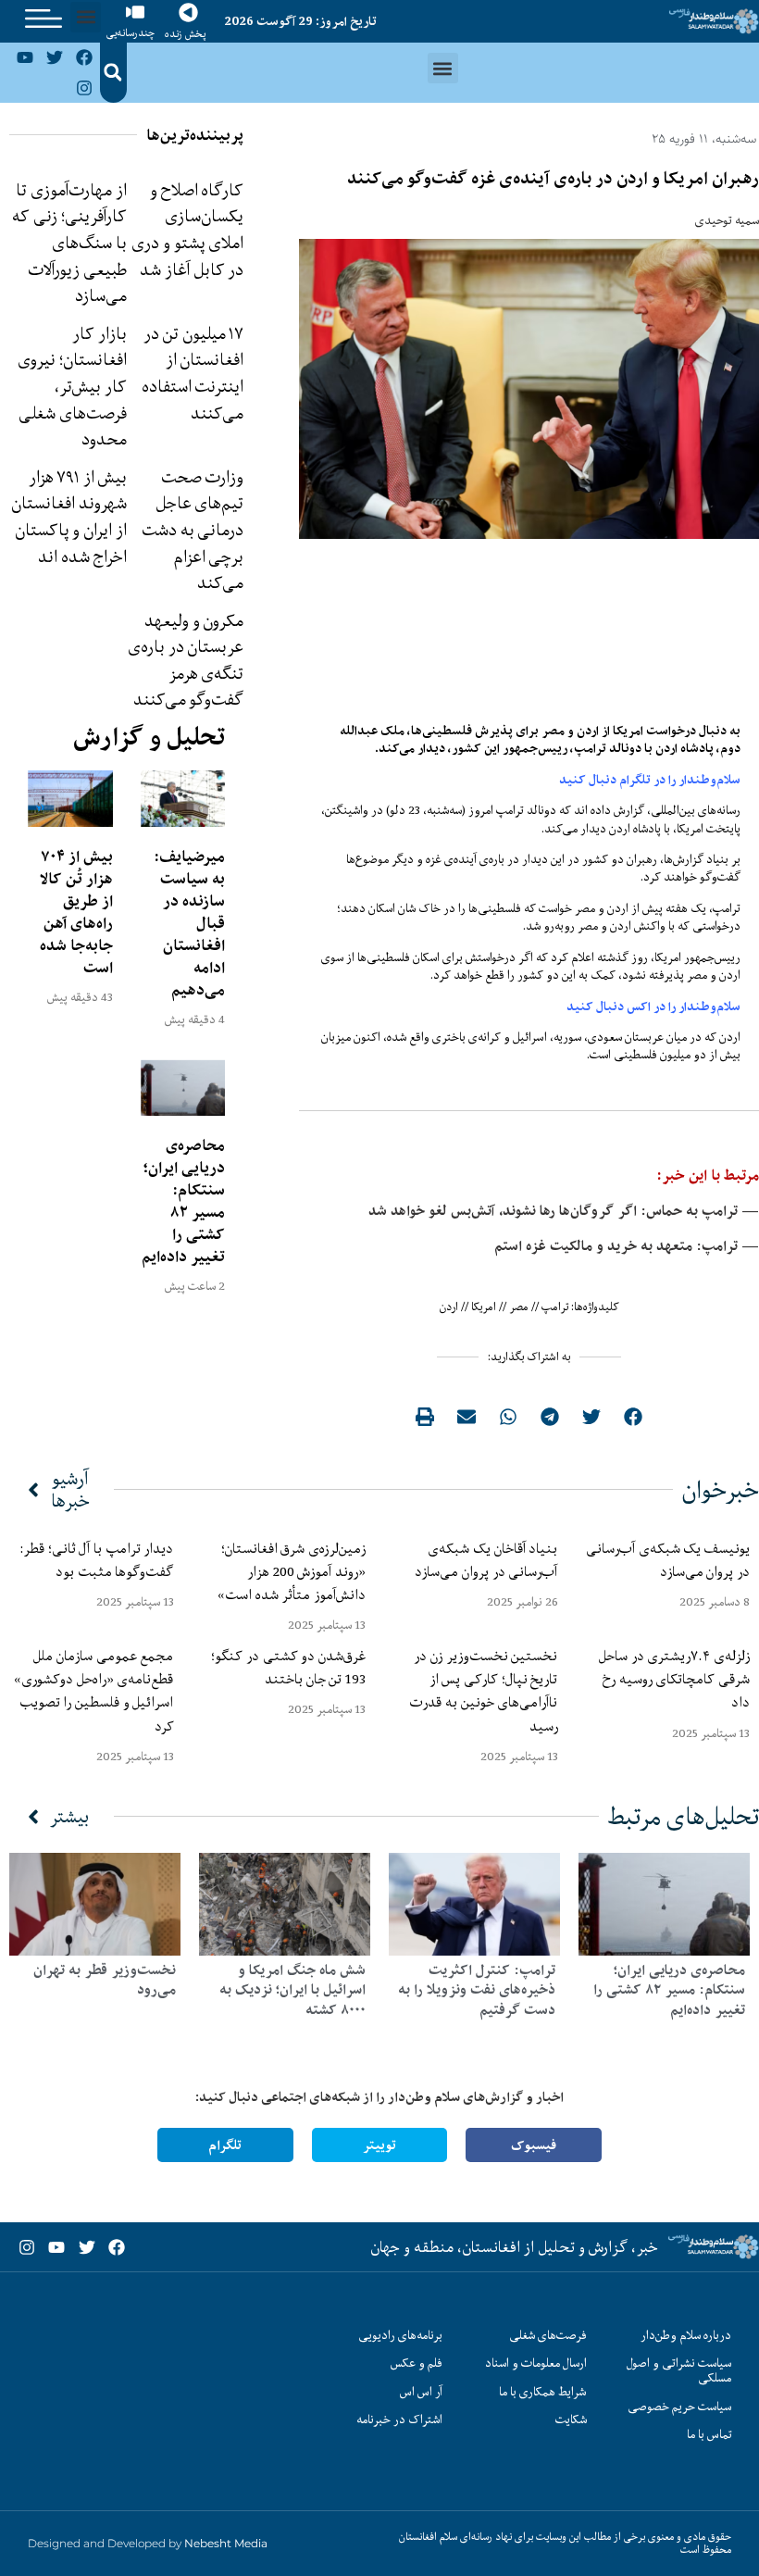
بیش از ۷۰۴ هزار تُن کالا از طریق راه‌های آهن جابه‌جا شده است (76, 912)
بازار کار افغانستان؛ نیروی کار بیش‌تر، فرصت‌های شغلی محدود (72, 386)
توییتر (379, 2145)
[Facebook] (84, 57)
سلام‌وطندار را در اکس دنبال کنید (653, 1007)
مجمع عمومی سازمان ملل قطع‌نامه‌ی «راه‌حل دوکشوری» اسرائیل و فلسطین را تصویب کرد (93, 1691)
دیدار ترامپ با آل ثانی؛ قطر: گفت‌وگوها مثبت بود (97, 1560)
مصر (519, 1307)
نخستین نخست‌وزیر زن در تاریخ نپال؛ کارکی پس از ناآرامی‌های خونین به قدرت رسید (484, 1691)
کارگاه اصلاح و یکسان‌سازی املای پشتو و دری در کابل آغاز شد (187, 230)
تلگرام (225, 2145)
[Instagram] (84, 87)
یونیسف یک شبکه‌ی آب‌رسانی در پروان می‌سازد (668, 1560)
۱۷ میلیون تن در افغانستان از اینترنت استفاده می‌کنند (193, 373)
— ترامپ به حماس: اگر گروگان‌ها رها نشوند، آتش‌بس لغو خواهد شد (564, 1211)
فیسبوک (534, 2145)
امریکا (484, 1307)
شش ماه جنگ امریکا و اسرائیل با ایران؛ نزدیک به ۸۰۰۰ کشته (292, 1990)
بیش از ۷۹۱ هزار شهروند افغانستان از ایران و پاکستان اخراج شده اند (69, 517)
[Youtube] (24, 57)
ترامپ (555, 1307)
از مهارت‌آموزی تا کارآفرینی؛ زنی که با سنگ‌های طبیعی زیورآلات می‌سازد (69, 243)
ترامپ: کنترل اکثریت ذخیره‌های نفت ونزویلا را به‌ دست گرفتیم (477, 1990)
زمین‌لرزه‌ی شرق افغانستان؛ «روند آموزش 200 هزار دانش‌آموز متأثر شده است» (288, 1571)
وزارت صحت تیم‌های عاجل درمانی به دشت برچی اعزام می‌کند (193, 530)
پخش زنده (185, 34)
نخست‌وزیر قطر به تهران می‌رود (105, 1980)
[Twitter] (55, 57)
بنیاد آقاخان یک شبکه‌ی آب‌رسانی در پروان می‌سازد (486, 1560)
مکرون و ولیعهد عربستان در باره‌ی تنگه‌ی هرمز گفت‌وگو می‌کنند (186, 660)
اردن (449, 1307)
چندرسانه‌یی (131, 33)
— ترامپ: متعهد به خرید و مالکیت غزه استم (627, 1246)
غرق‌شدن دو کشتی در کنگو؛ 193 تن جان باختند (288, 1667)
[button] (86, 17)
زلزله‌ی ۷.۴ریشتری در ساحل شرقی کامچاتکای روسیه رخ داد (674, 1679)
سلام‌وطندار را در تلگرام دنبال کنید (650, 780)
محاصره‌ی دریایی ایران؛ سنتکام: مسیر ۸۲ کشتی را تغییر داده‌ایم (183, 1201)
